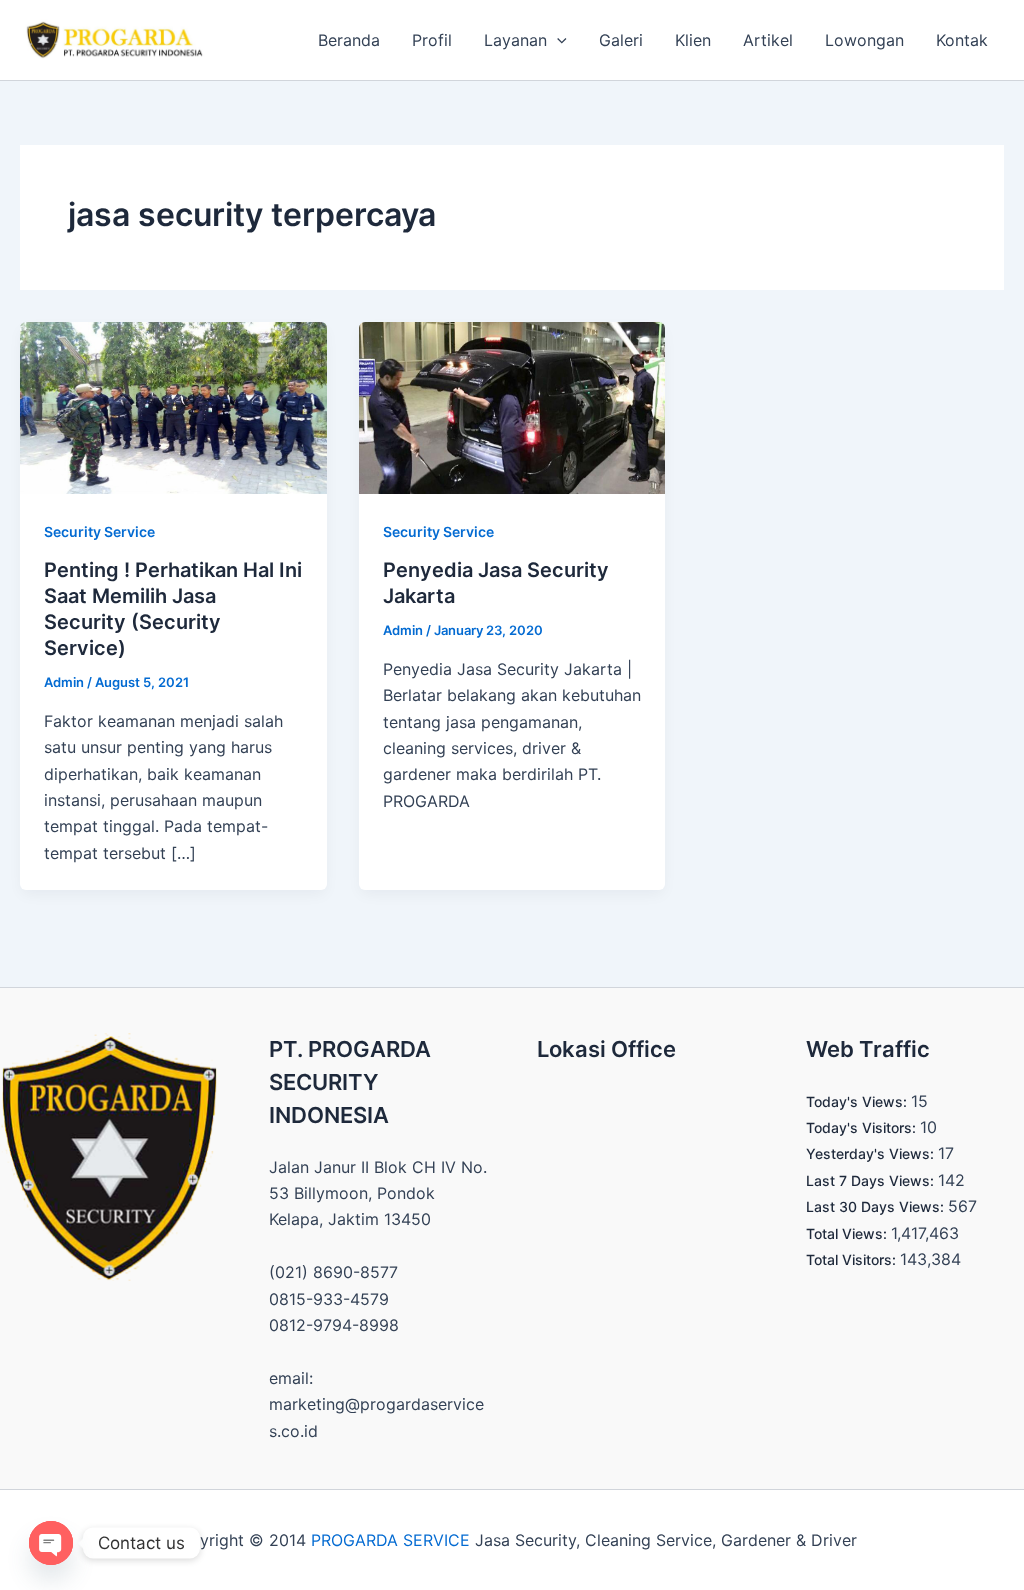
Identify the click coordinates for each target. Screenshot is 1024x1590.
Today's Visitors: (863, 1127)
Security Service (99, 531)
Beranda (349, 40)
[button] (557, 40)
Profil (432, 40)
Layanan (515, 40)
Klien (693, 40)
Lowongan (864, 40)
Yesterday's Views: (872, 1153)
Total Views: (848, 1233)
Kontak (962, 40)
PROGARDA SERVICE (390, 1540)
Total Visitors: (853, 1259)
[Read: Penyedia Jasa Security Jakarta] (512, 406)
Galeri (621, 40)
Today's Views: (858, 1101)
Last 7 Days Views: (872, 1180)
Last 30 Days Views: (877, 1206)
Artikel (768, 40)
